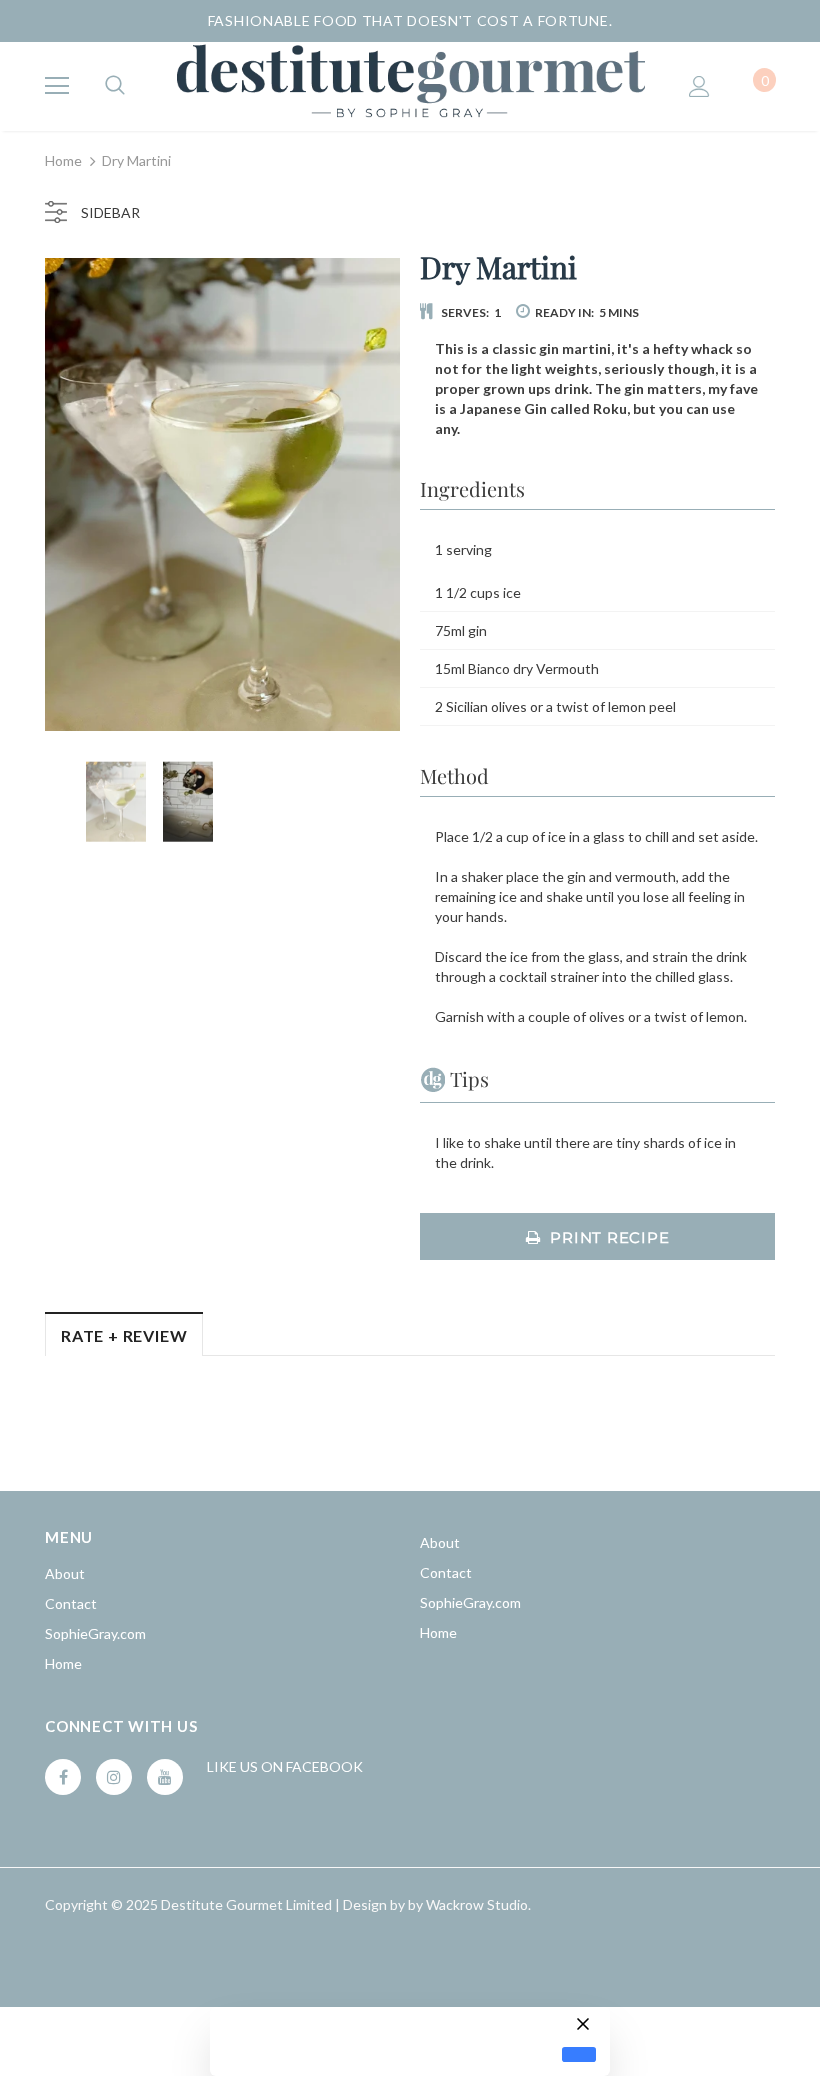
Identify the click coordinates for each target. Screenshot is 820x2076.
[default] (579, 2054)
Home (63, 160)
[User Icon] (699, 86)
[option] (222, 494)
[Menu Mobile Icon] (57, 86)
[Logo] (410, 85)
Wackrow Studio (477, 1904)
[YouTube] (165, 1777)
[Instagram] (114, 1777)
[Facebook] (63, 1777)
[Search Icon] (115, 86)
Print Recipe (609, 1237)
